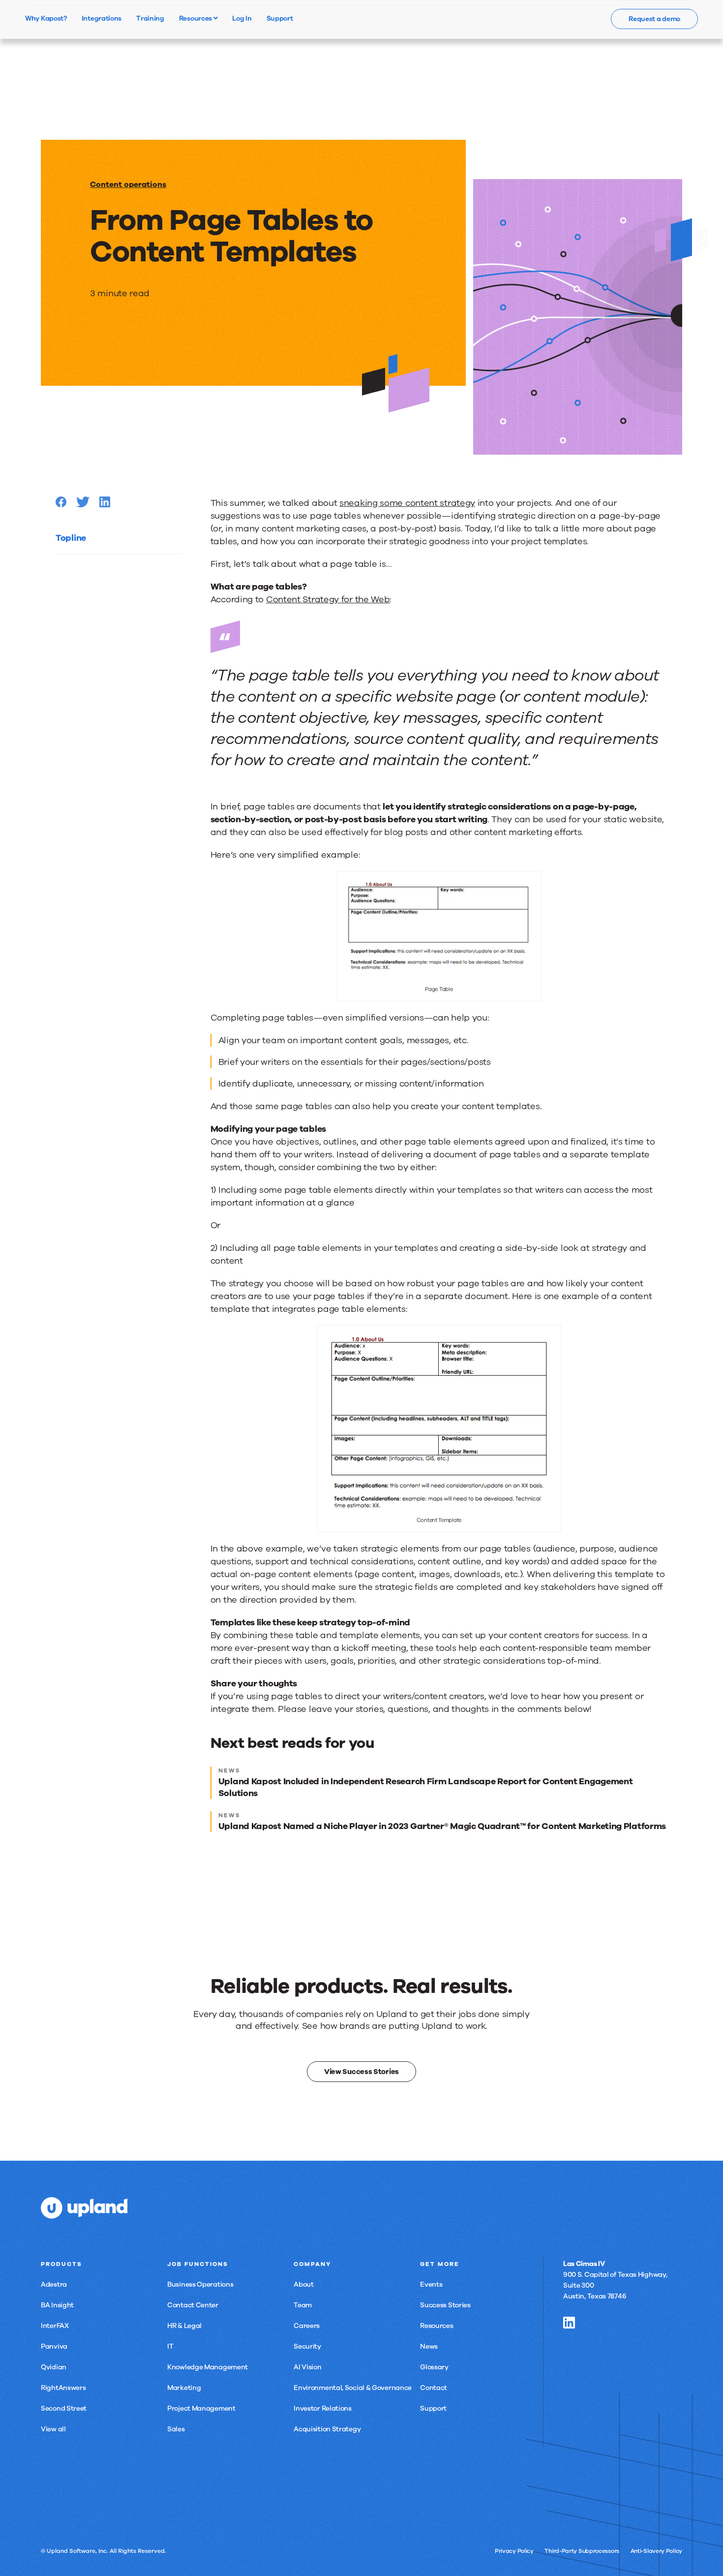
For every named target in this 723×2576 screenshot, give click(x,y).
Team (303, 2305)
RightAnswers (63, 2388)
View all (53, 2429)
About (304, 2284)
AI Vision (307, 2367)
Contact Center (193, 2305)
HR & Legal (184, 2326)
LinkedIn (569, 2323)
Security (307, 2346)
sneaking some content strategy (407, 503)
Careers (307, 2326)
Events (431, 2284)
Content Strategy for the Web (328, 599)
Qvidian (54, 2367)
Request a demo (654, 19)
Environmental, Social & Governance (353, 2388)
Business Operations (200, 2284)
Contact (434, 2388)
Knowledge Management (208, 2367)
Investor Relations (323, 2408)
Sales (176, 2429)
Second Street (64, 2408)
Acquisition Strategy (327, 2429)
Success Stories (445, 2305)
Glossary (434, 2367)
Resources (196, 18)
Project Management (201, 2408)
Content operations (128, 185)
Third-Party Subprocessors (582, 2551)
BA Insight (57, 2305)
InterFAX (55, 2326)
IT (170, 2346)
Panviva (54, 2346)
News (429, 2346)
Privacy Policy (514, 2551)
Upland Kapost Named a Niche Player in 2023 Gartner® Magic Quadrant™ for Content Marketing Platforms (442, 1826)
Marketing (184, 2388)
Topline (71, 538)
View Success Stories (361, 2072)
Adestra (54, 2284)
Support (433, 2408)
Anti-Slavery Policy (656, 2551)
